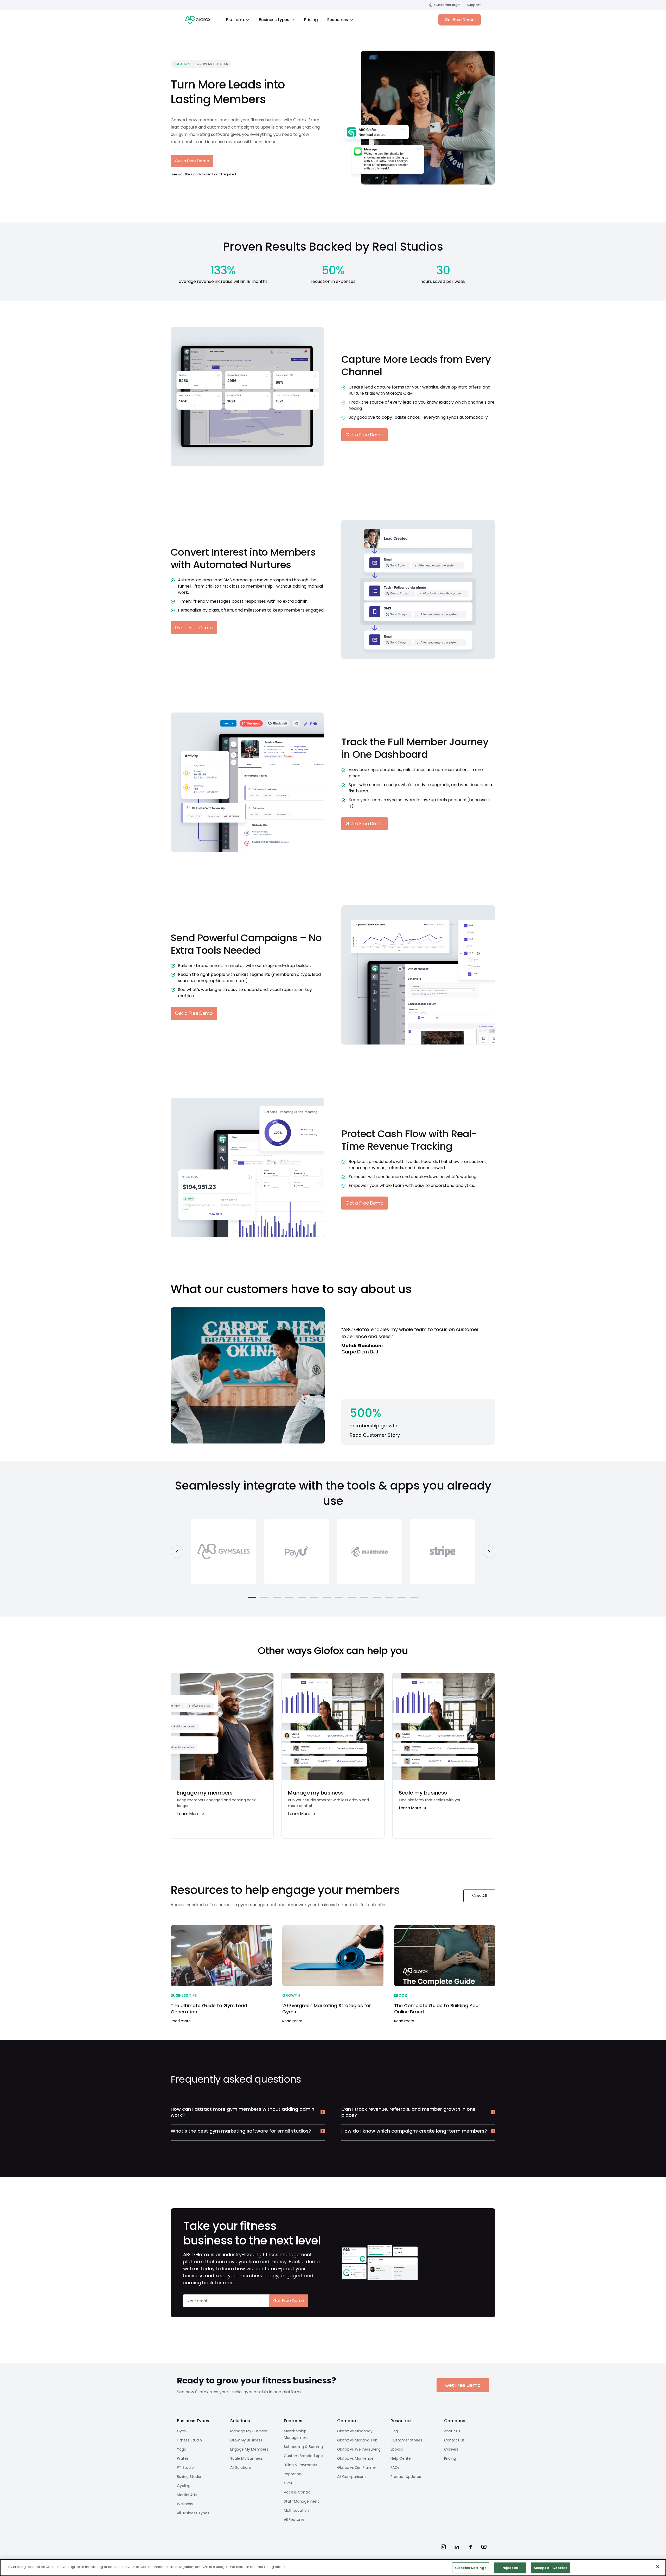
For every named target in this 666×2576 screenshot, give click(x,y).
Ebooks (397, 2449)
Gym (181, 2431)
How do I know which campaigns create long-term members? (414, 2131)
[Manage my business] (333, 1756)
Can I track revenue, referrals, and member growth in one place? (408, 2112)
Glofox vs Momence (355, 2458)
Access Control (298, 2492)
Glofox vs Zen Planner (357, 2467)
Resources (338, 20)
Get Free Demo (460, 20)
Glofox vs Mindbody (355, 2431)
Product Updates (406, 2477)
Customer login (447, 5)
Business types (274, 20)
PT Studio (185, 2467)
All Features (294, 2520)
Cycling (184, 2486)
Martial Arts (187, 2495)
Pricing (311, 20)
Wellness (185, 2504)
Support (474, 5)
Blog (394, 2431)
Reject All (510, 2568)
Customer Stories (406, 2440)
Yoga (182, 2449)
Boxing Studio (189, 2477)
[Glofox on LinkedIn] (457, 2547)
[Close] (658, 2567)
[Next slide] (489, 1552)
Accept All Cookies (550, 2568)
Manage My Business (249, 2431)
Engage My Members (249, 2449)
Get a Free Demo (192, 161)
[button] (252, 1597)
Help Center (401, 2458)
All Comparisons (352, 2477)
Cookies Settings (471, 2568)
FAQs (395, 2467)
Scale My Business (246, 2458)
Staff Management (301, 2501)
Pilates (183, 2458)
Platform (235, 20)
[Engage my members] (222, 1756)
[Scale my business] (444, 1756)
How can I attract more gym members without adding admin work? (242, 2112)
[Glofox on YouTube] (484, 2547)
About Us (452, 2431)
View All (479, 1896)
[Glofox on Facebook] (470, 2547)
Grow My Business (246, 2440)
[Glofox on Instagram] (443, 2547)
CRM (288, 2483)
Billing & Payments (300, 2465)
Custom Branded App (303, 2456)
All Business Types (193, 2513)
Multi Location (296, 2510)
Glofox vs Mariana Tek (357, 2440)
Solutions (183, 64)
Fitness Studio (189, 2440)
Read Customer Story (375, 1435)
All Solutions (241, 2467)
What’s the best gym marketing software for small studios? (241, 2131)
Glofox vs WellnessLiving (359, 2449)
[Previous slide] (177, 1552)
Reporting (293, 2474)
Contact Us (454, 2440)
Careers (451, 2449)
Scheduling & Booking (303, 2447)
